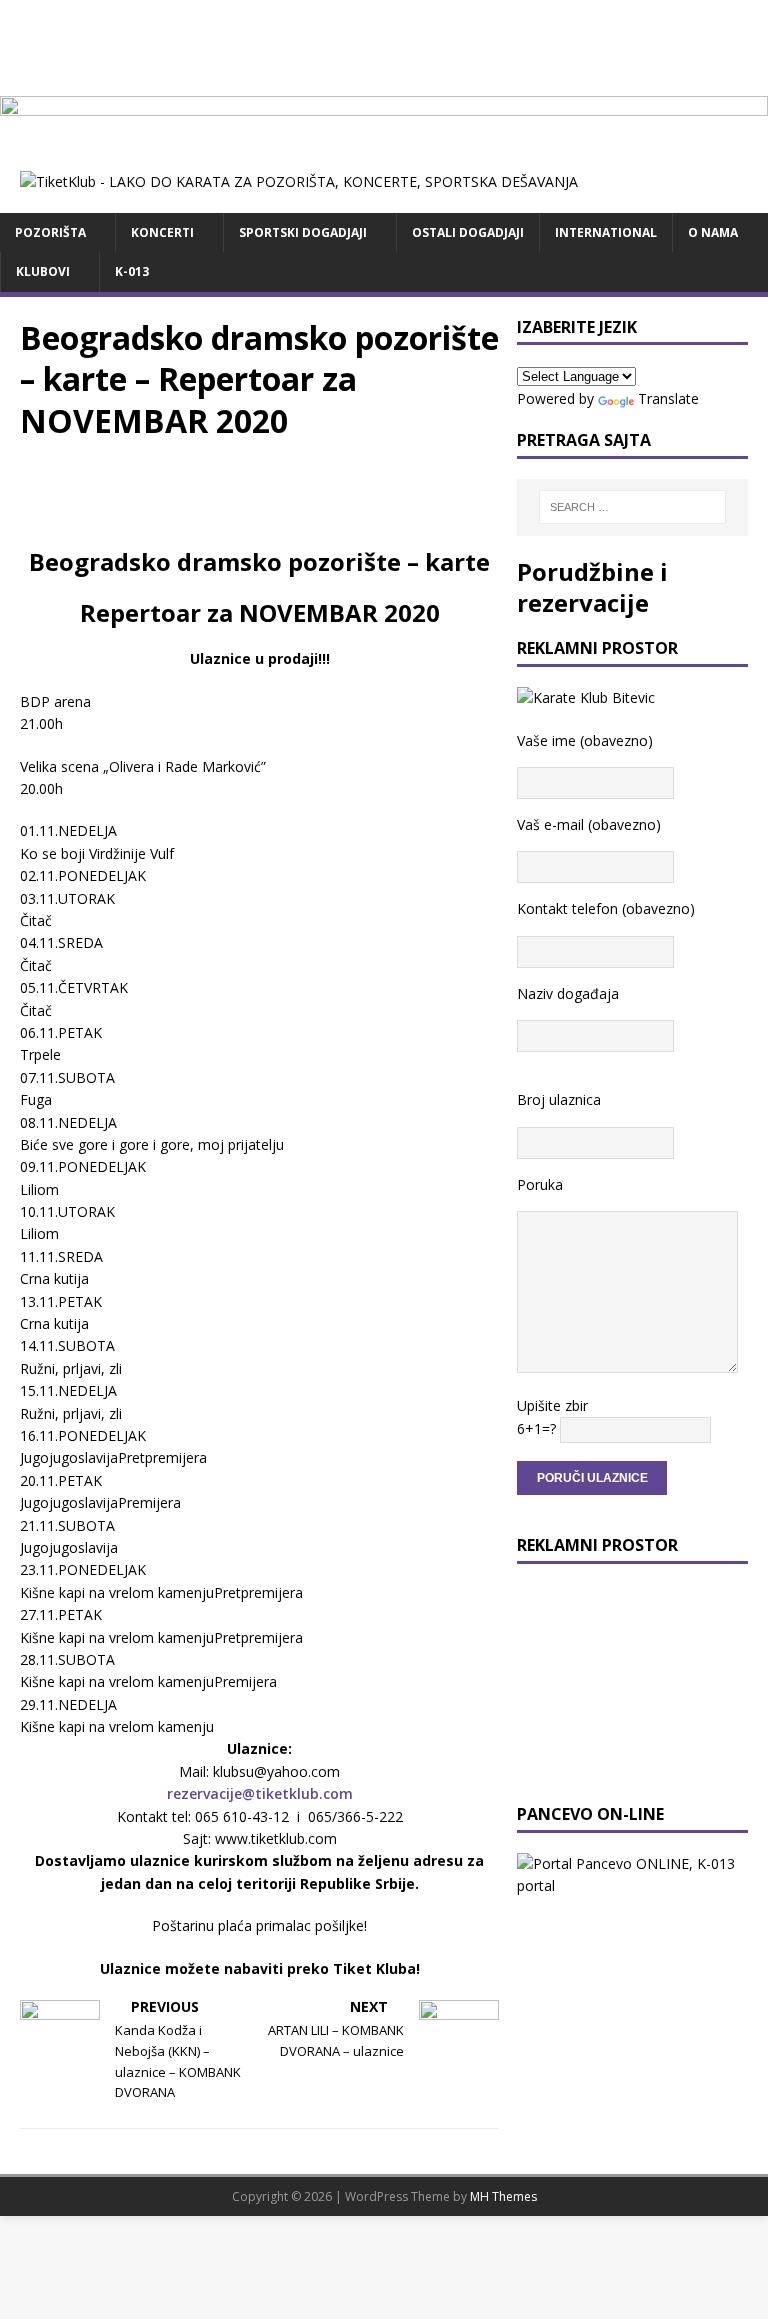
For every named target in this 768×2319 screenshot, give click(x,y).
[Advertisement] (384, 45)
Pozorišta (50, 232)
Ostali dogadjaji (468, 232)
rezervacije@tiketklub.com (260, 1793)
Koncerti (162, 232)
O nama (713, 232)
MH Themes (503, 2196)
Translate (668, 398)
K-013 (132, 271)
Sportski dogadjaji (303, 232)
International (606, 232)
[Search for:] (632, 507)
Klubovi (43, 271)
